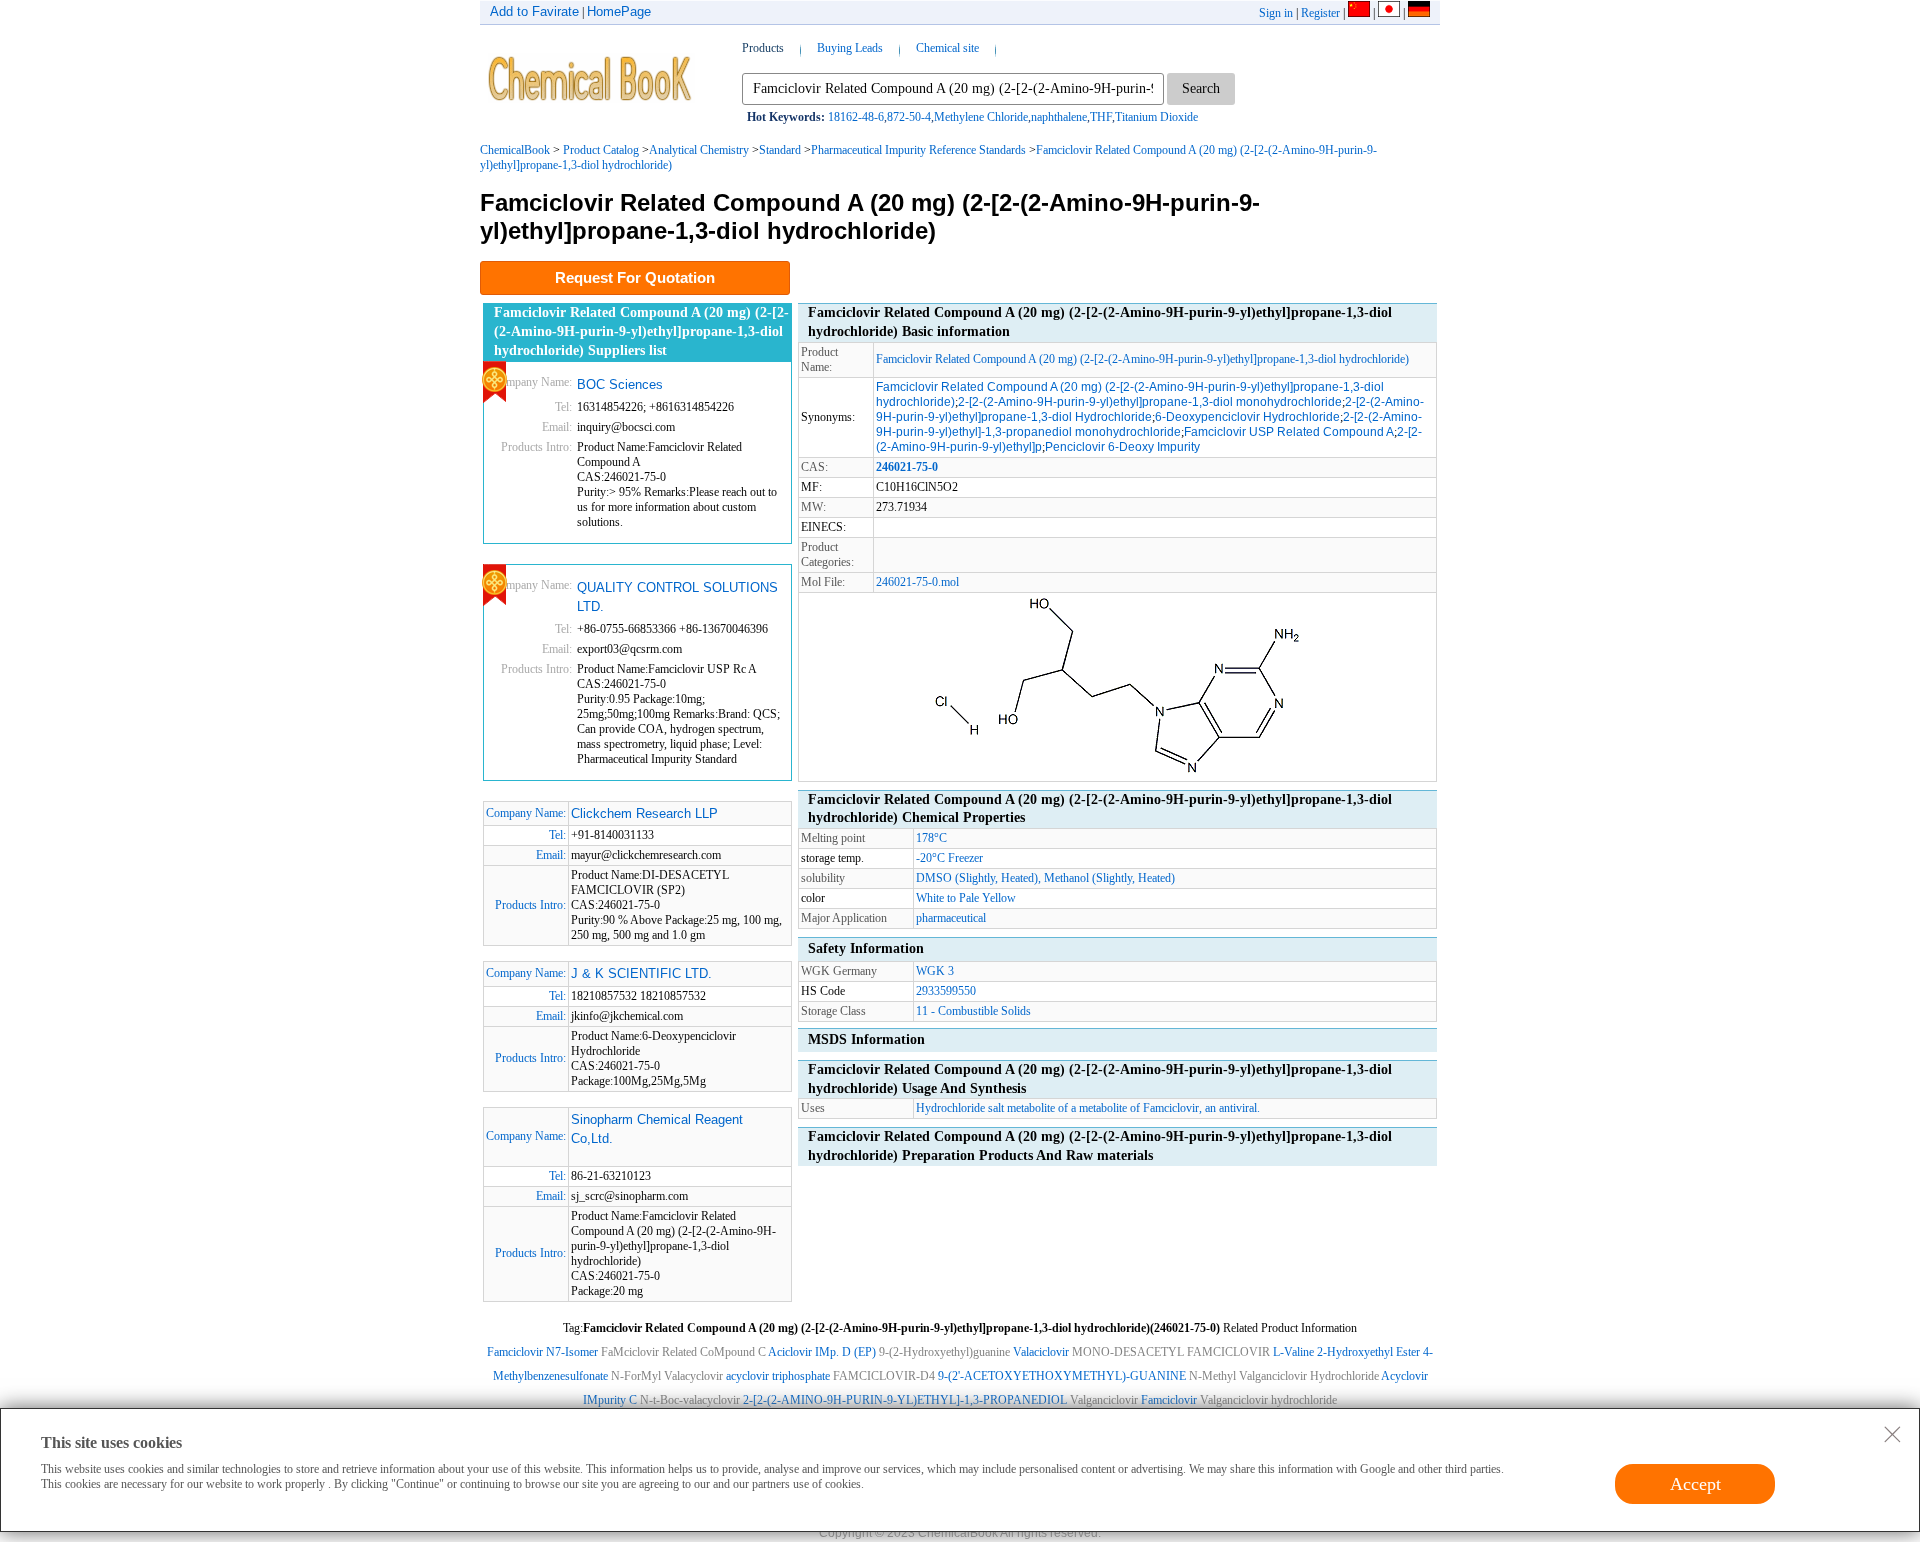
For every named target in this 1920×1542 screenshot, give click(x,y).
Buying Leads (850, 48)
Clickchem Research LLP (644, 813)
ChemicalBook (515, 150)
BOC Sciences (620, 384)
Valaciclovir (1041, 1352)
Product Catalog (601, 150)
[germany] (1419, 13)
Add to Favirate (534, 11)
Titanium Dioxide (1156, 117)
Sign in (1276, 13)
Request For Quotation (635, 277)
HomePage (619, 11)
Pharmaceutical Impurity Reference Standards (918, 150)
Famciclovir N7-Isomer (542, 1352)
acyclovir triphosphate (778, 1376)
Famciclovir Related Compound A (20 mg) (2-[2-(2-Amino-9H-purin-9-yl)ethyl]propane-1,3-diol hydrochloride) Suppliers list (641, 331)
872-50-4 (909, 117)
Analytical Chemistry (699, 150)
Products (763, 48)
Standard (780, 150)
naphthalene (1059, 117)
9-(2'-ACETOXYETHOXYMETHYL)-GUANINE (1062, 1376)
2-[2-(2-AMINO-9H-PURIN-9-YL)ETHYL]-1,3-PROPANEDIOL (905, 1400)
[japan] (1389, 13)
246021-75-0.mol (917, 582)
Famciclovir (1169, 1400)
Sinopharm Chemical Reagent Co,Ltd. (657, 1129)
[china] (1359, 13)
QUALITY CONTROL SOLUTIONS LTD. (677, 597)
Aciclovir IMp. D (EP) (822, 1352)
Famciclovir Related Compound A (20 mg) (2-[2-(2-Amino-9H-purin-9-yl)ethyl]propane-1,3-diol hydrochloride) (1142, 359)
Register (1320, 13)
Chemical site (947, 48)
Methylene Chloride (981, 117)
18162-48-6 (856, 117)
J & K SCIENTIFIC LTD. (641, 973)
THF (1101, 117)
